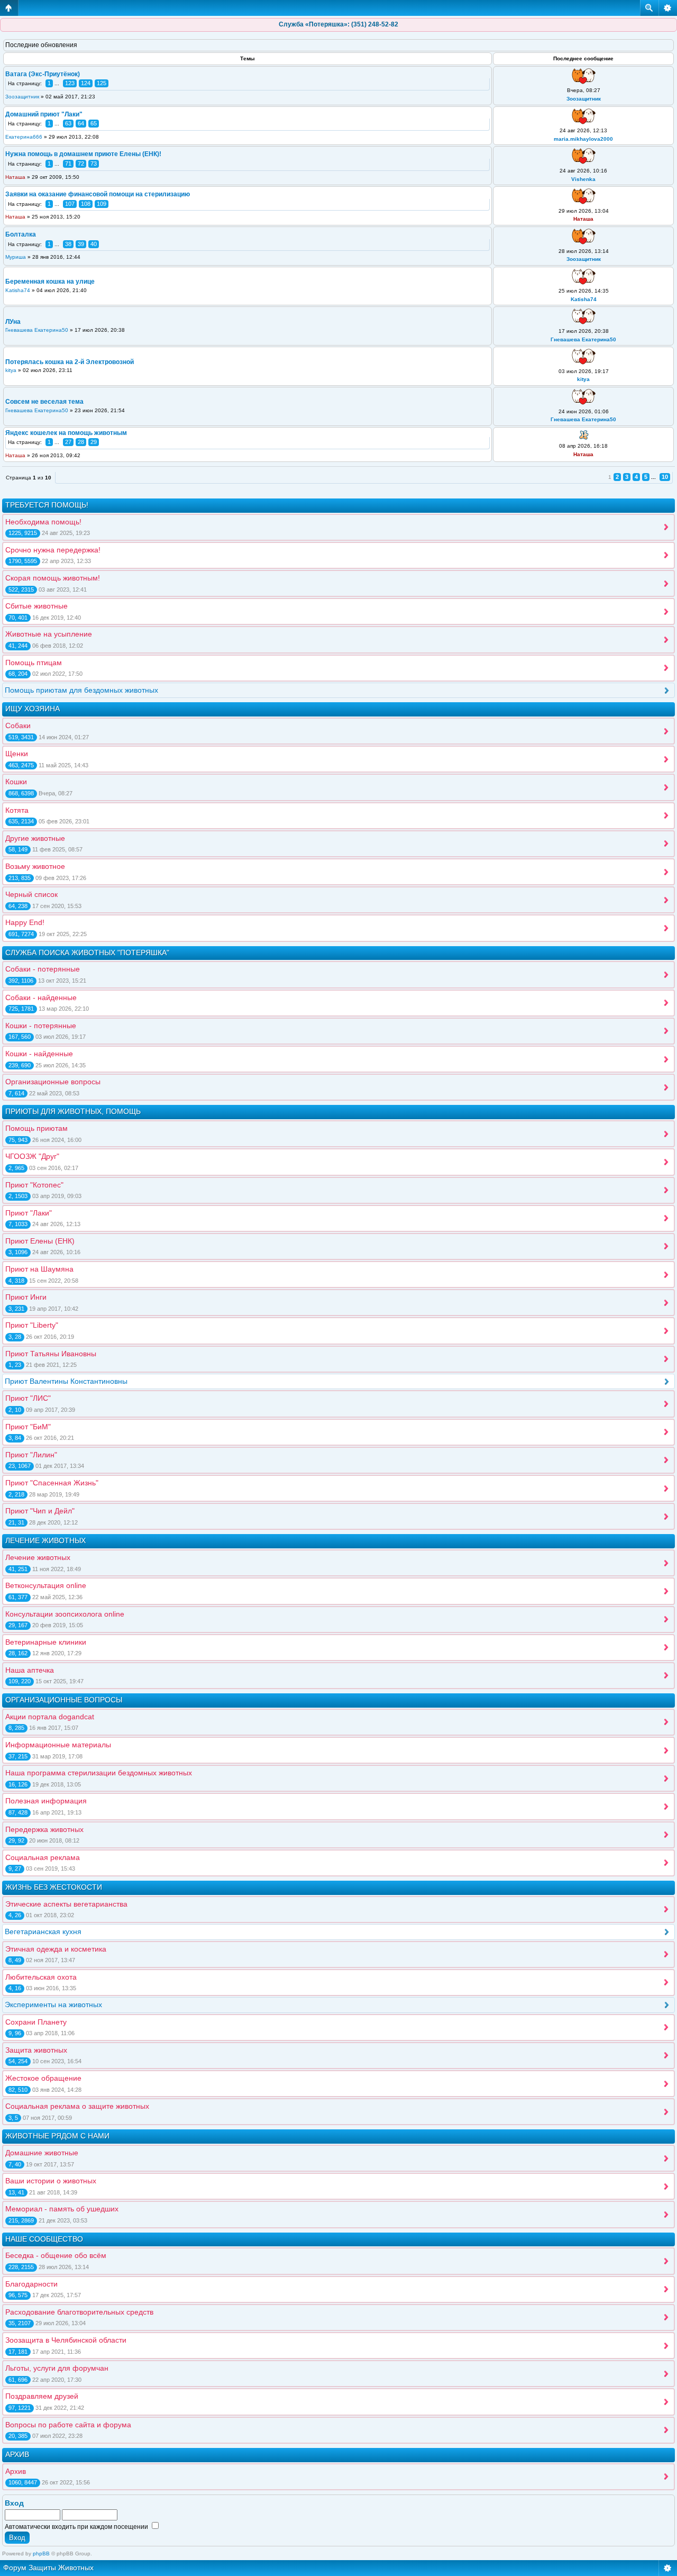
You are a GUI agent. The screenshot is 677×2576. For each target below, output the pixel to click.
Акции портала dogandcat (50, 1717)
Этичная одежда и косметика (56, 1949)
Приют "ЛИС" (28, 1398)
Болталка (21, 234)
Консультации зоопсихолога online (65, 1614)
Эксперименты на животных (53, 2004)
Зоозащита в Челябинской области (66, 2340)
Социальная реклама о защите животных (77, 2106)
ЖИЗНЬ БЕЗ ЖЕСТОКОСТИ (54, 1887)
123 (70, 83)
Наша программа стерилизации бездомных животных (99, 1773)
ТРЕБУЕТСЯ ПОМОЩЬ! (47, 505)
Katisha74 (18, 290)
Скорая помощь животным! (53, 578)
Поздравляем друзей (42, 2396)
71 (68, 164)
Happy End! (25, 922)
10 (665, 477)
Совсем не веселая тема (44, 402)
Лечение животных (38, 1557)
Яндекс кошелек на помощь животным (66, 433)
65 (94, 123)
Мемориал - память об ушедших (62, 2209)
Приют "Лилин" (31, 1455)
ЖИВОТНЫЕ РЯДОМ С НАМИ (57, 2136)
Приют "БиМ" (28, 1427)
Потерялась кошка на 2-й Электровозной (70, 362)
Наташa (15, 177)
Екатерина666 (24, 137)
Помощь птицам (34, 663)
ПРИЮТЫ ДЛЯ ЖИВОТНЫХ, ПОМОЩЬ (73, 1111)
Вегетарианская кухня (43, 1931)
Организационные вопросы (53, 1082)
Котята (17, 810)
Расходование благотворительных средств (79, 2312)
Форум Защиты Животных (48, 2568)
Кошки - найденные (39, 1054)
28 (81, 442)
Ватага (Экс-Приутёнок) (43, 74)
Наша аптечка (30, 1670)
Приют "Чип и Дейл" (40, 1511)
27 (68, 442)
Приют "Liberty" (32, 1325)
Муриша (16, 257)
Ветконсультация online (46, 1585)
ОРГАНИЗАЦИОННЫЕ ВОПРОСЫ (64, 1700)
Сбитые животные (36, 606)
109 (102, 204)
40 (94, 244)
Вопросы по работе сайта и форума (68, 2425)
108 (86, 204)
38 (68, 244)
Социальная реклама (43, 1857)
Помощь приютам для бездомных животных (81, 690)
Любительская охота (41, 1977)
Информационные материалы (58, 1745)
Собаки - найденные (41, 997)
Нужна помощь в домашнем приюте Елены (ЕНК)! (83, 154)
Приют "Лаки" (29, 1213)
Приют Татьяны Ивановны (51, 1354)
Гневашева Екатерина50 (37, 330)
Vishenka (583, 179)
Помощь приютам (36, 1128)
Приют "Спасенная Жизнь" (52, 1483)
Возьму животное (35, 866)
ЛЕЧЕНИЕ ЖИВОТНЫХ (45, 1540)
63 (68, 123)
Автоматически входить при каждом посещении (77, 2527)
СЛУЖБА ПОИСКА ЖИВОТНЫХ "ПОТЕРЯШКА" (87, 953)
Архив (16, 2471)
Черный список (31, 894)
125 (102, 83)
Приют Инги (26, 1297)
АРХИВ (17, 2454)
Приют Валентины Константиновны (66, 1381)
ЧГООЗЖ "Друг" (32, 1156)
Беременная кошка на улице (50, 282)
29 (94, 442)
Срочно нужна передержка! (53, 550)
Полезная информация (46, 1801)
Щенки (17, 754)
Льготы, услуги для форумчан (57, 2368)
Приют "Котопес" (34, 1185)
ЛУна (13, 322)
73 (94, 164)
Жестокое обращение (43, 2078)
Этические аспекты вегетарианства (66, 1904)
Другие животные (35, 838)
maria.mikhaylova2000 (583, 139)
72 (81, 164)
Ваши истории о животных (51, 2181)
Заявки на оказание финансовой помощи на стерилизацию (98, 194)
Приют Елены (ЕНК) (40, 1241)
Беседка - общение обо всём (56, 2255)
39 (81, 244)
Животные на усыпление (49, 634)
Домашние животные (42, 2153)
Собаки (18, 725)
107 (70, 204)
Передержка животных (44, 1829)
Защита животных (36, 2050)
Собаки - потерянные (43, 969)
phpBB (41, 2554)
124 (86, 83)
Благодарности (31, 2284)
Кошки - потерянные (41, 1026)
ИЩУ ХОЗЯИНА (33, 709)
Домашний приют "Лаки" (44, 114)
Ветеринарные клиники (46, 1642)
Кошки (16, 782)
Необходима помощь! (43, 522)
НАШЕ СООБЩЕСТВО (44, 2239)
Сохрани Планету (36, 2022)
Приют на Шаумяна (39, 1269)
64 (81, 123)
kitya (11, 370)
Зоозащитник (22, 97)
